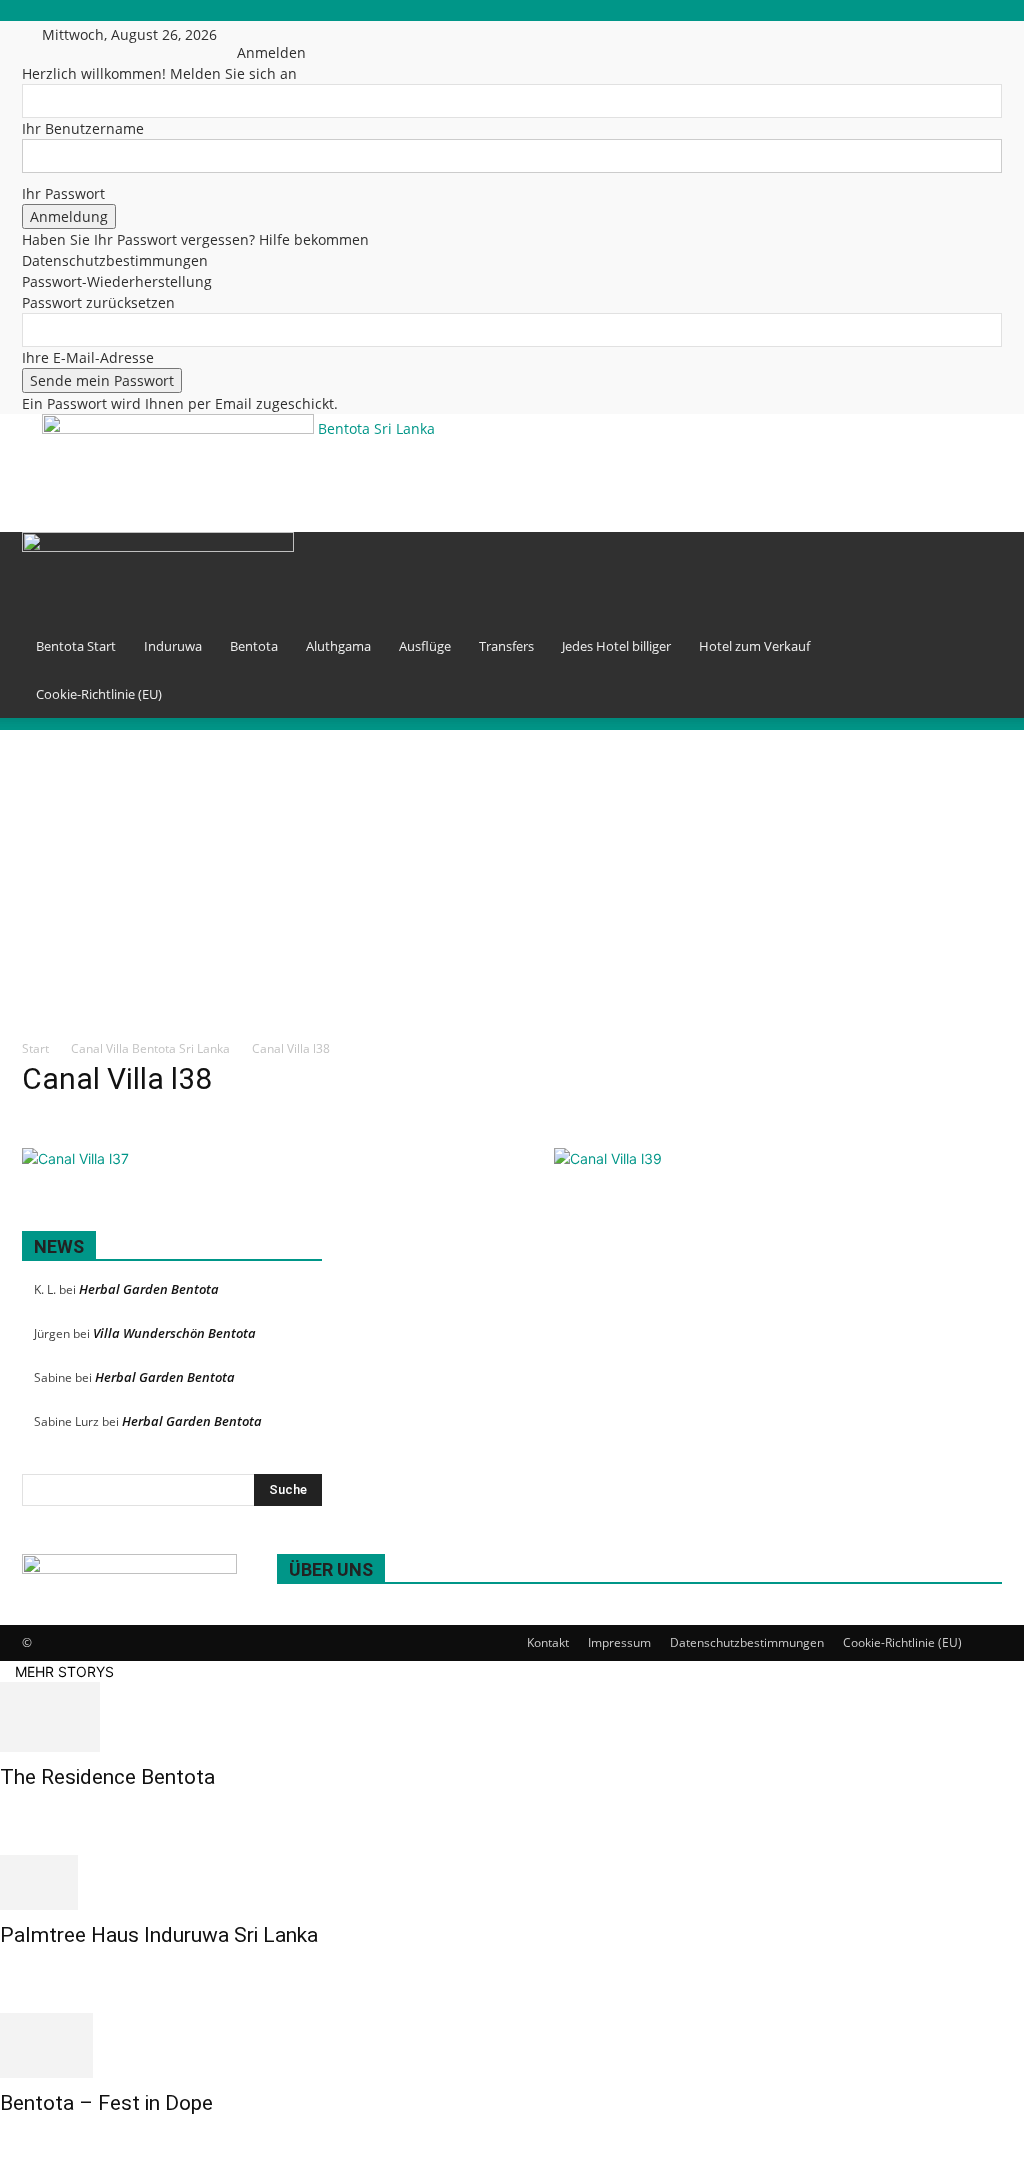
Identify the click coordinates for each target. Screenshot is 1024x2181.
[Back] (282, 31)
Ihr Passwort (63, 193)
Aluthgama (338, 646)
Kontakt (548, 1642)
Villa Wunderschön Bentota (174, 1333)
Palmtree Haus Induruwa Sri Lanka (159, 1935)
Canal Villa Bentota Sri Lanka (150, 1048)
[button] (978, 557)
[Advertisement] (709, 444)
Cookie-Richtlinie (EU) (99, 694)
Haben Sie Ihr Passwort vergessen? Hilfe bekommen (195, 239)
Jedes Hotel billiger (616, 646)
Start (35, 1048)
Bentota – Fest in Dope (106, 2103)
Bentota (254, 646)
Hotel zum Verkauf (754, 646)
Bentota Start (76, 646)
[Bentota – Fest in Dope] (512, 2045)
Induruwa (173, 646)
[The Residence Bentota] (512, 1717)
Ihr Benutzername (83, 128)
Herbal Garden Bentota (149, 1289)
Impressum (619, 1642)
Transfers (506, 646)
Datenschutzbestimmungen (115, 260)
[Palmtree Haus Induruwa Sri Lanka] (512, 1882)
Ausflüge (425, 646)
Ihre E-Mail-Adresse (88, 357)
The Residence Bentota (107, 1777)
